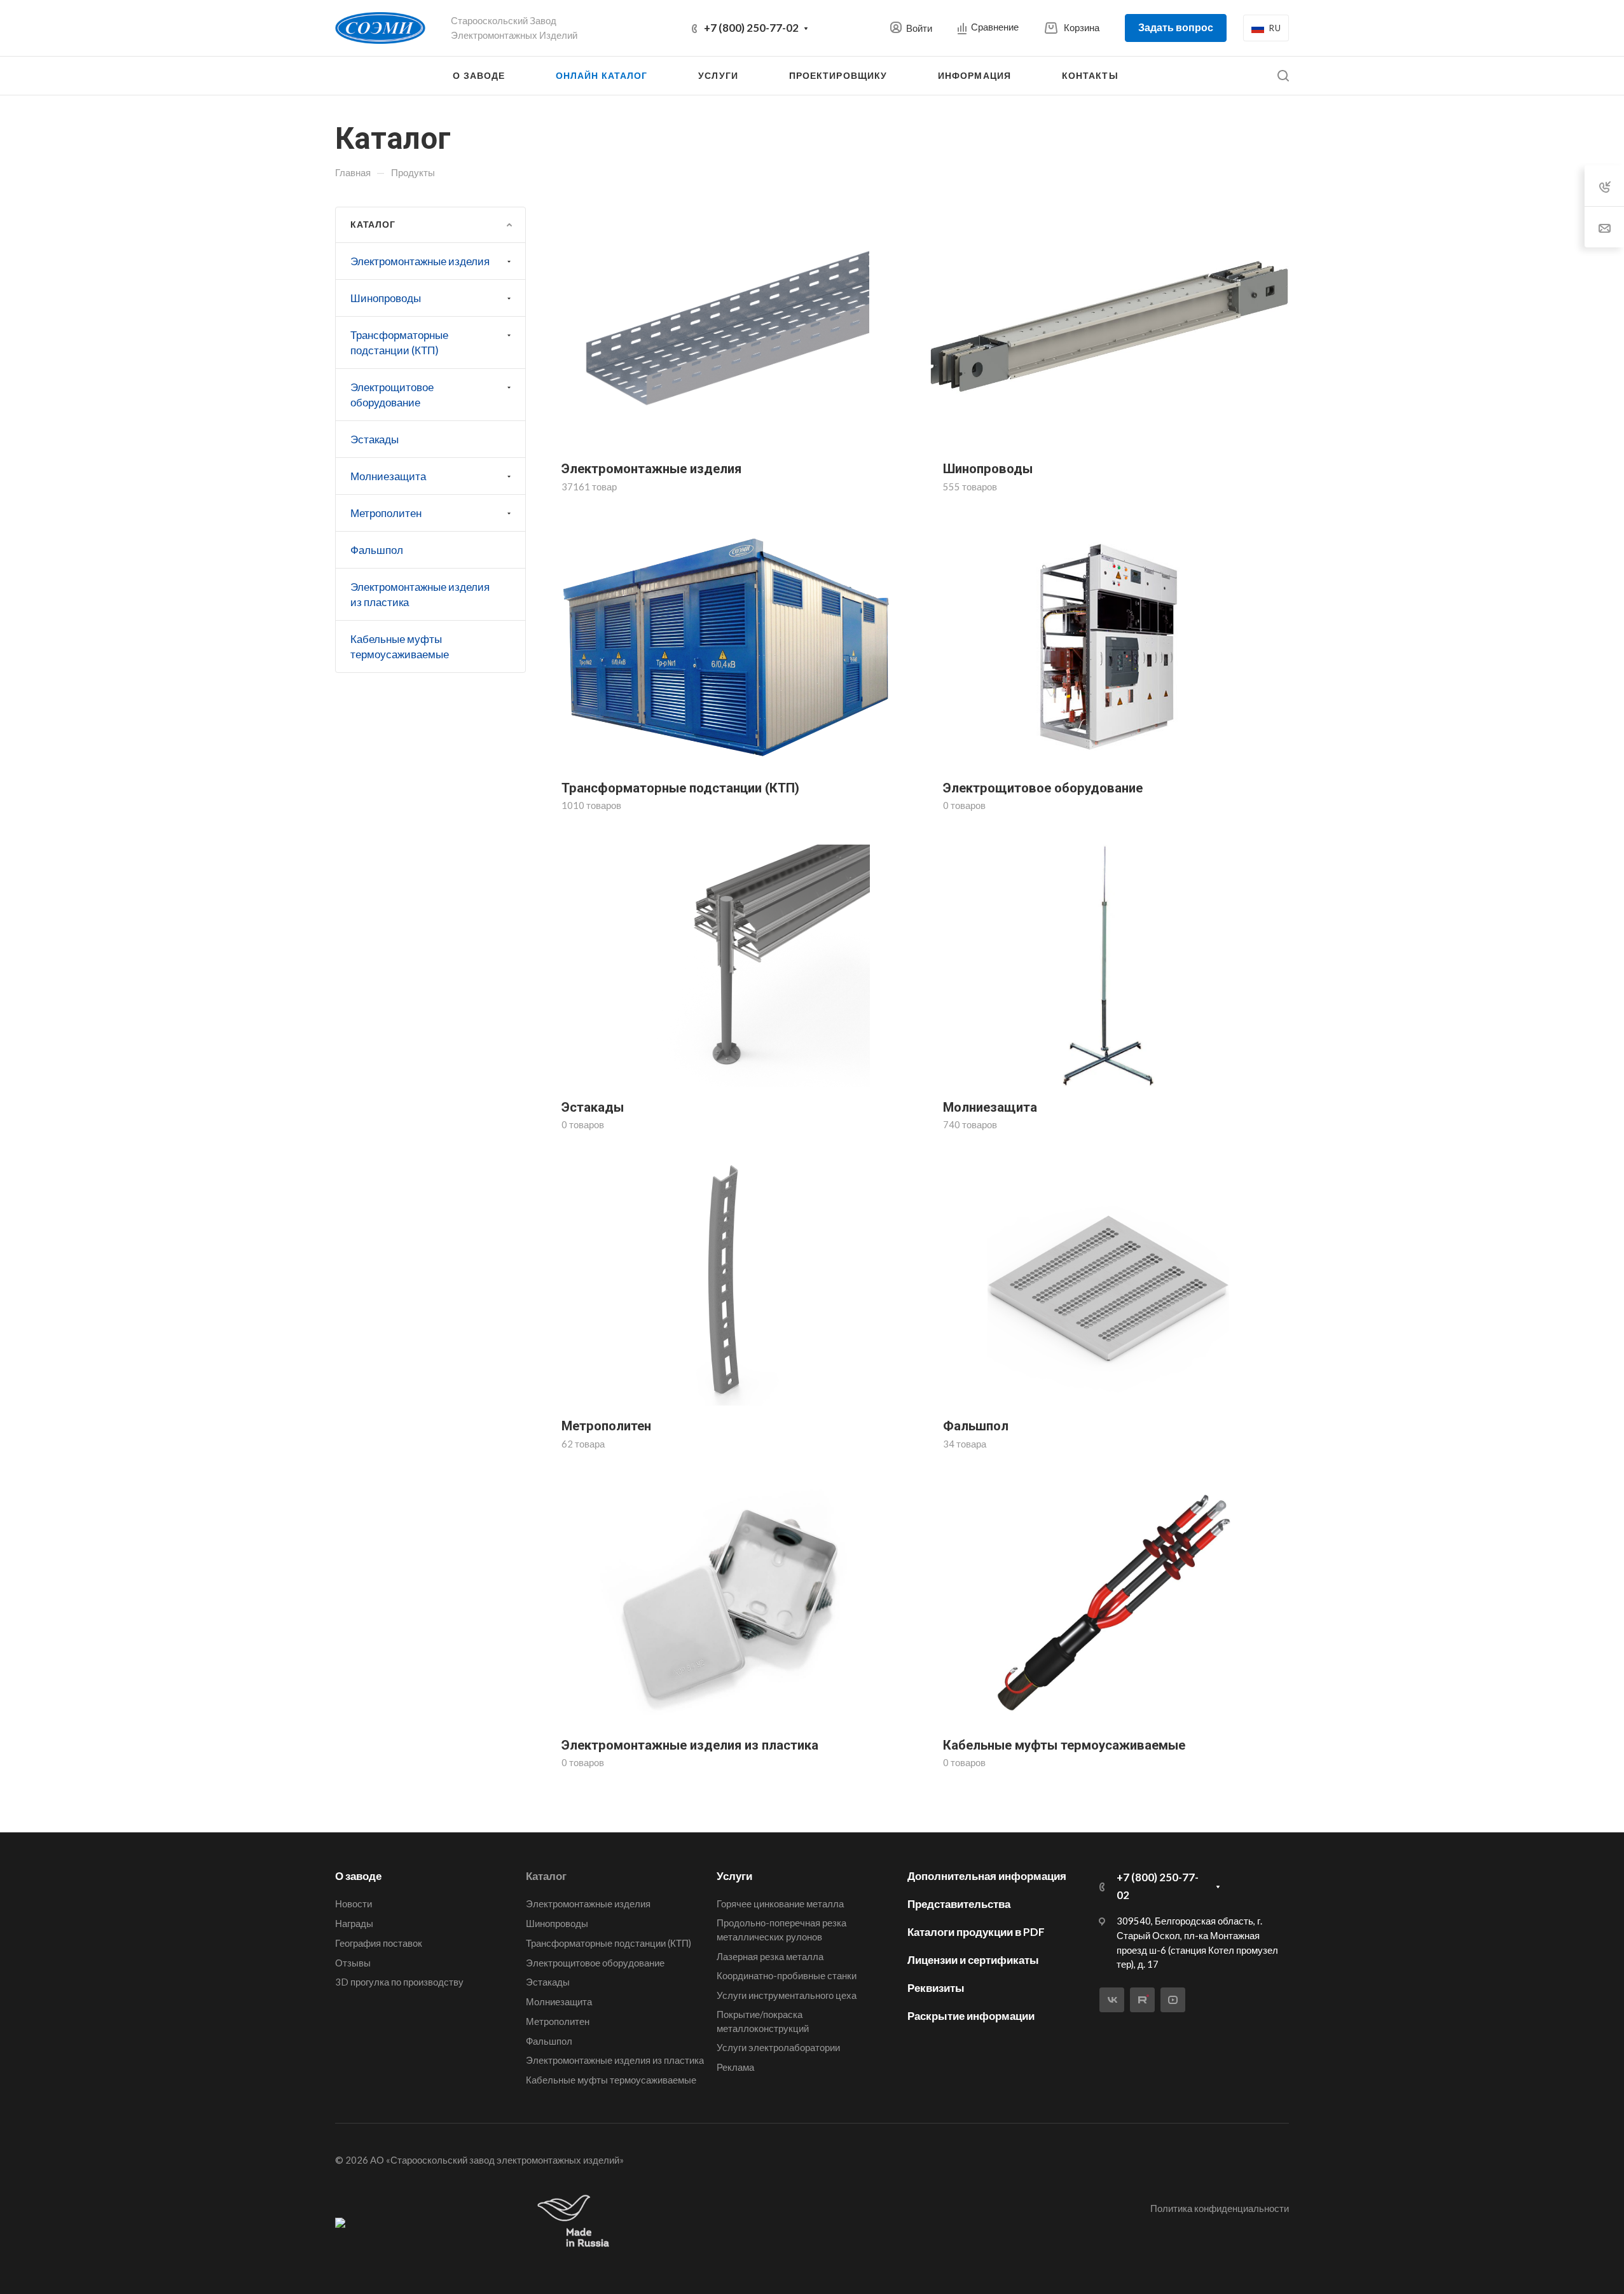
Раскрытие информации (971, 2016)
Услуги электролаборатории (778, 2047)
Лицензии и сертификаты (973, 1960)
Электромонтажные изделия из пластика (420, 594)
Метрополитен (386, 513)
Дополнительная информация (987, 1876)
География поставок (379, 1943)
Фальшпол (377, 550)
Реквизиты (936, 1988)
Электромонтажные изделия (420, 261)
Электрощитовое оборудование (392, 395)
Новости (354, 1904)
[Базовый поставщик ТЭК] (340, 2222)
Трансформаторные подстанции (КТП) (399, 342)
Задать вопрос (1176, 27)
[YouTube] (1173, 2000)
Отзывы (353, 1963)
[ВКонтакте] (1112, 2000)
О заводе (358, 1876)
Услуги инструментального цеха (787, 1995)
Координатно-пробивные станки (787, 1975)
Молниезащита (388, 476)
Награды (354, 1923)
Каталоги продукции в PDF (976, 1932)
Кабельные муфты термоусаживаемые (400, 646)
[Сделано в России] (576, 2222)
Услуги (734, 1876)
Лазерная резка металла (770, 1956)
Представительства (959, 1904)
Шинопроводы (386, 298)
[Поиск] (1283, 76)
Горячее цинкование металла (780, 1904)
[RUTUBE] (1142, 2000)
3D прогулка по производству (399, 1982)
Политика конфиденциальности (1220, 2208)
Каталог (546, 1876)
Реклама (735, 2067)
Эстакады (375, 439)
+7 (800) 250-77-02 (751, 28)
